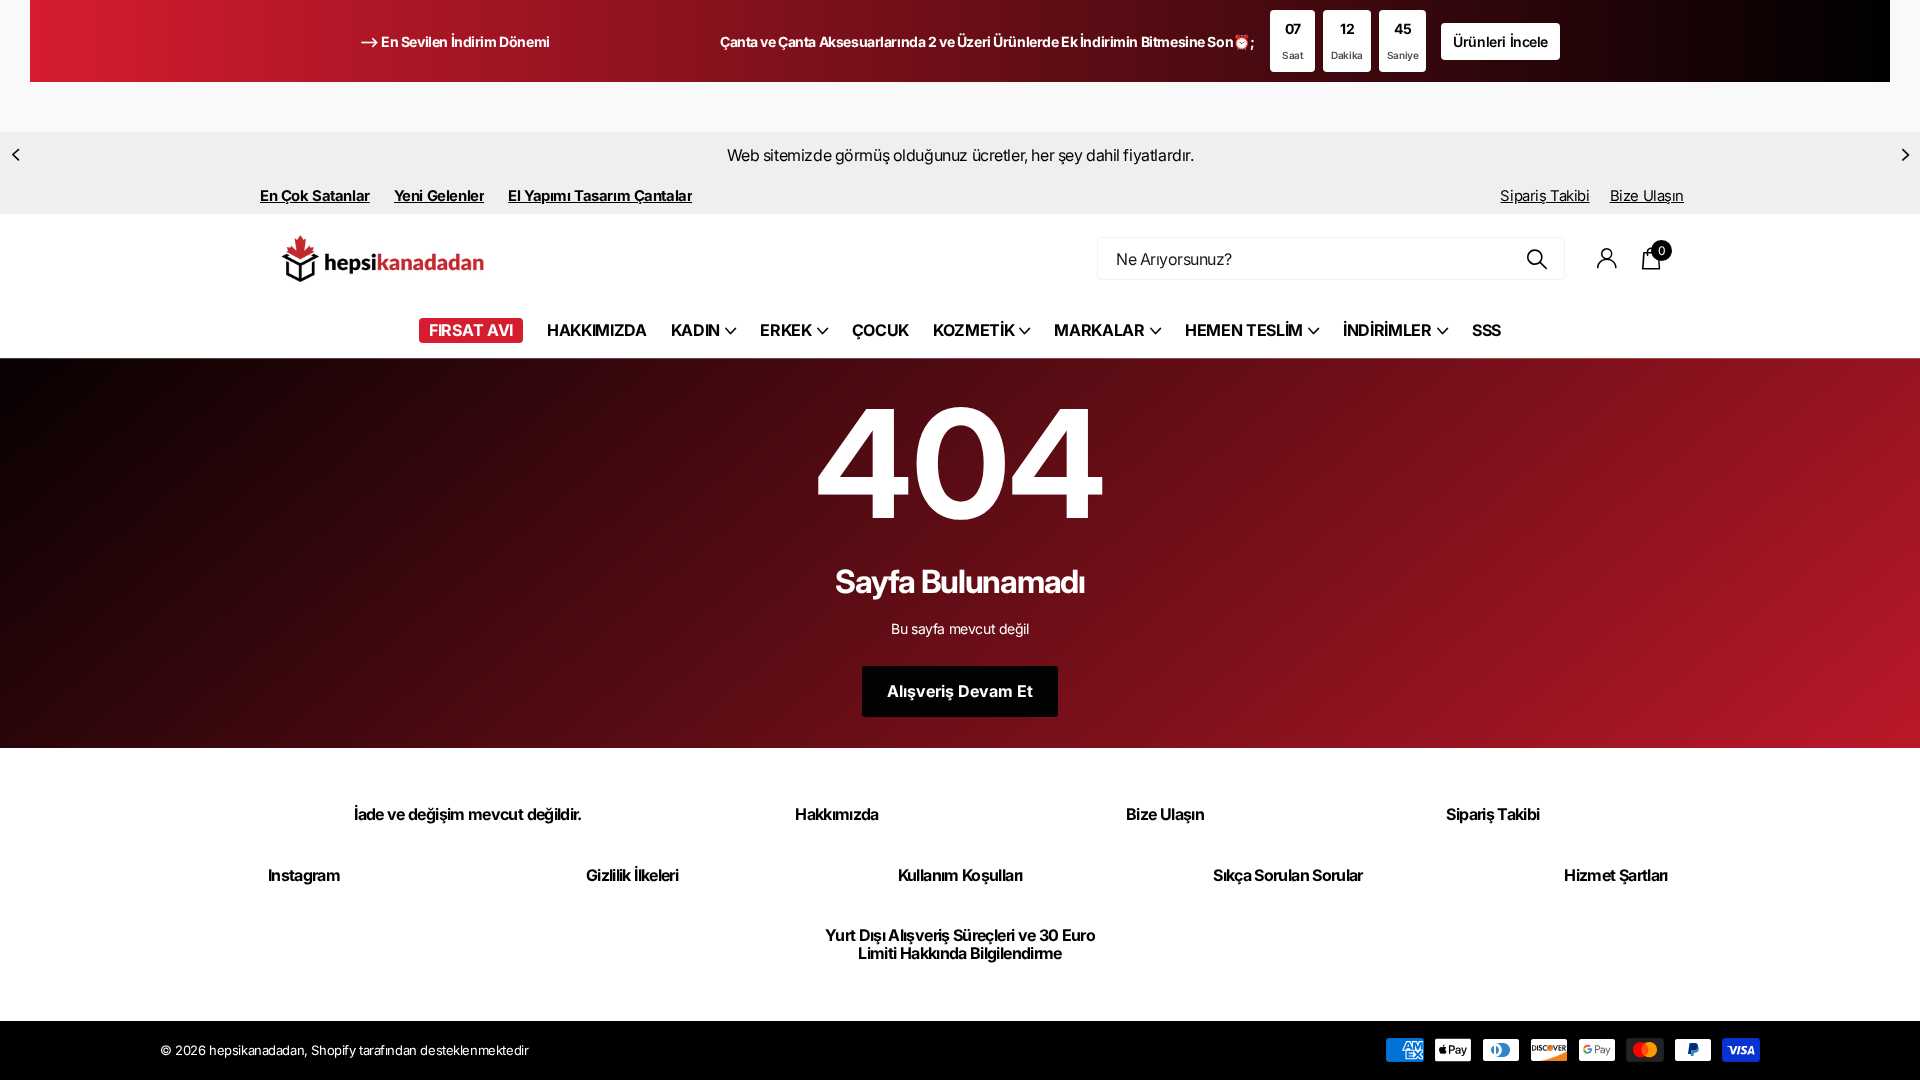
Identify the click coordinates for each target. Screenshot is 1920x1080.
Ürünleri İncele (1500, 41)
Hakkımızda (837, 814)
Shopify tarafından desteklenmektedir (419, 1050)
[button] (15, 155)
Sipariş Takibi (1544, 196)
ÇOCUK (880, 330)
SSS (1486, 330)
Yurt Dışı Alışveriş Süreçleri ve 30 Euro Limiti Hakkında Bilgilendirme (960, 944)
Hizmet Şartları (1615, 875)
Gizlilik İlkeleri (632, 875)
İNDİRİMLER (1387, 330)
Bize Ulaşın (1647, 196)
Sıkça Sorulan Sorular (1288, 875)
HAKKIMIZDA (597, 330)
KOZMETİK (973, 330)
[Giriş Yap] (1607, 258)
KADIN (695, 330)
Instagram (304, 875)
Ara (1537, 258)
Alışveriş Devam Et (960, 691)
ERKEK (785, 330)
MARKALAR (1099, 330)
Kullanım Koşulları (960, 875)
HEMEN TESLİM (1244, 330)
